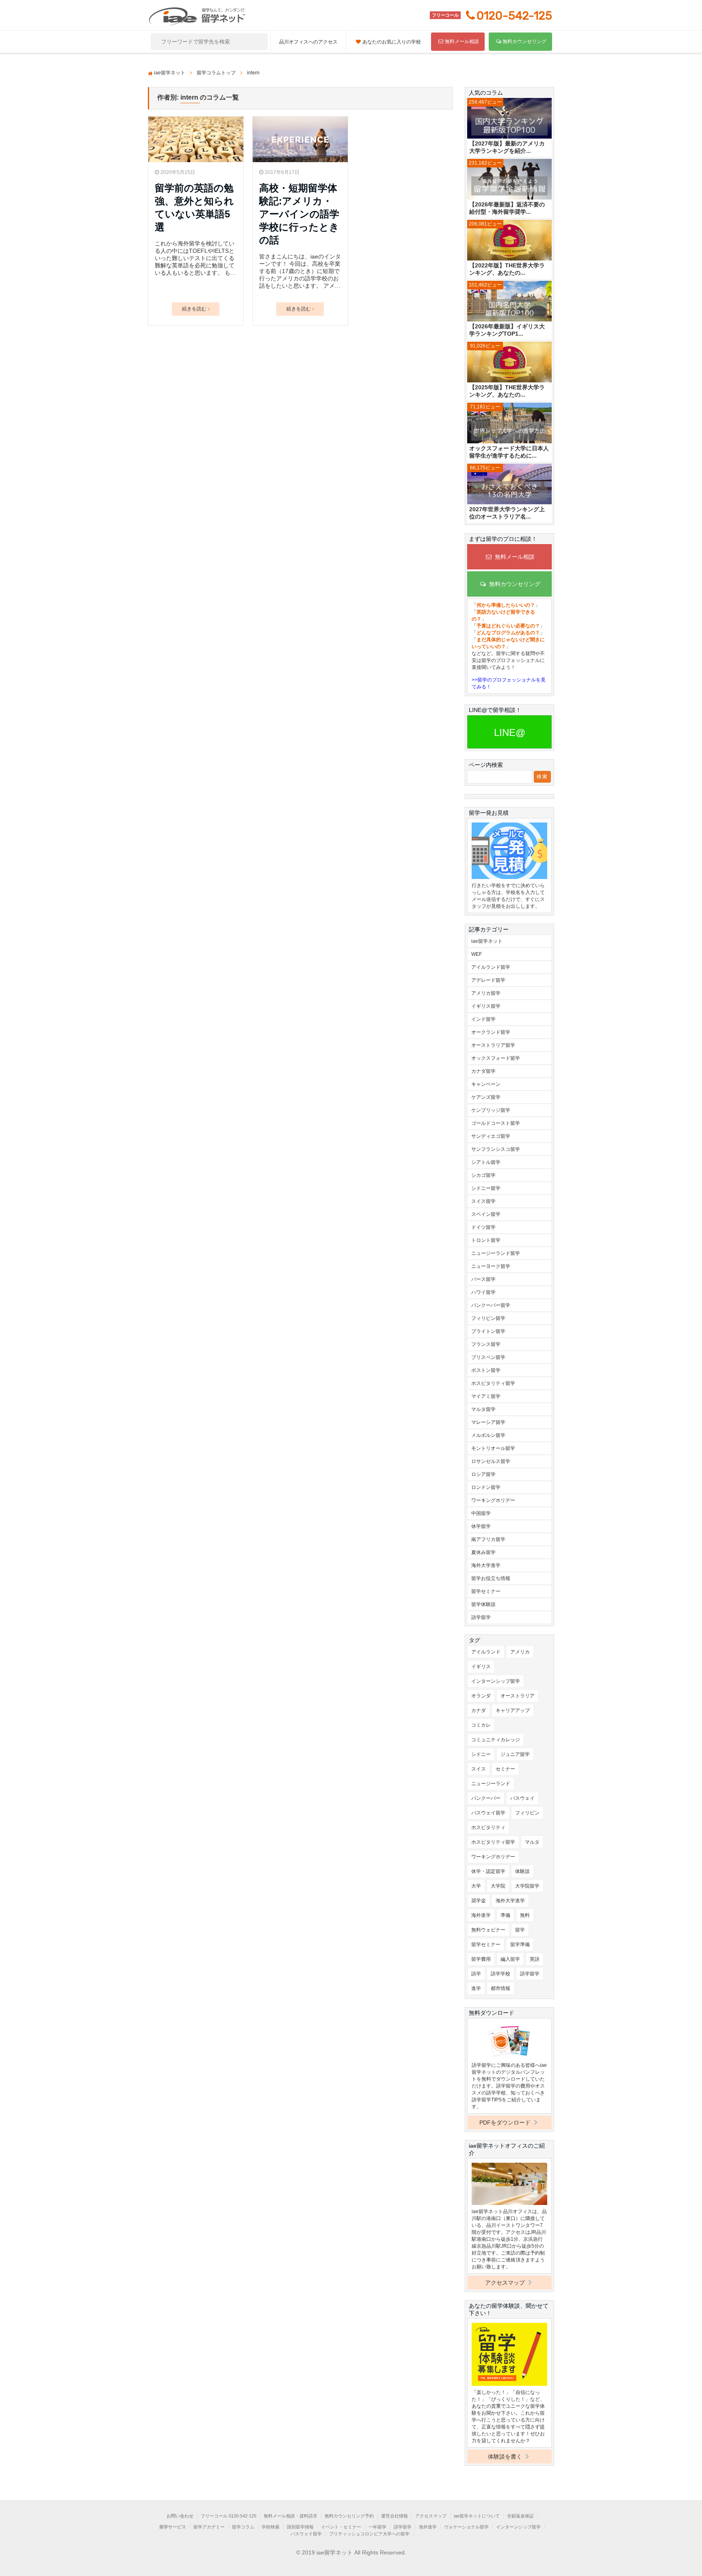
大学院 (498, 1886)
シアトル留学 (486, 1162)
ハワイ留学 (483, 1292)
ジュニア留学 (515, 1754)
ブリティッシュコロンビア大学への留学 (369, 2534)
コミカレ (481, 1725)
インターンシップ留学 (496, 1681)
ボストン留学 (486, 1370)
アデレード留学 (488, 980)
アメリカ (520, 1652)
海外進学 (481, 1915)
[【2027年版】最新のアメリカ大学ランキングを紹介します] (509, 119)
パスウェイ (522, 1798)
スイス (479, 1769)
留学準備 (520, 1944)
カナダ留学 (483, 1071)
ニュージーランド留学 (496, 1253)
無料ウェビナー (488, 1930)
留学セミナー (486, 1591)
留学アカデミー (209, 2527)
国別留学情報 (300, 2527)
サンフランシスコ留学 (496, 1149)
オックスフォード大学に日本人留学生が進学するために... (509, 452)
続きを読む (194, 309)
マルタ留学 (483, 1409)
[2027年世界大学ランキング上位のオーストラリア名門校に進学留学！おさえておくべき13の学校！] (509, 485)
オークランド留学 (491, 1032)
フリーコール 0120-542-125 (229, 2516)
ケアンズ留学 (486, 1097)
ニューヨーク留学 (491, 1266)
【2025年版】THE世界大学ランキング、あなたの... (507, 391)
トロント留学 (486, 1240)
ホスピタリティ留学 (493, 1383)
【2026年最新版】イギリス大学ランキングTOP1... (507, 330)
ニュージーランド (491, 1784)
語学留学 (481, 1617)
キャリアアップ (513, 1710)
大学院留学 (527, 1886)
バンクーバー (486, 1798)
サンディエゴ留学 (491, 1136)
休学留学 (481, 1526)
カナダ (479, 1710)
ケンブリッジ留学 (491, 1110)
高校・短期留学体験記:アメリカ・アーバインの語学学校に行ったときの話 (299, 214)
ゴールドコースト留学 (496, 1123)
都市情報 (500, 1988)
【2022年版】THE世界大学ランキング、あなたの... (507, 269)
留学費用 (481, 1959)
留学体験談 (483, 1604)
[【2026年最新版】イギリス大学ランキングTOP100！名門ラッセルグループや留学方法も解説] (509, 302)
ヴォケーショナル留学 (466, 2527)
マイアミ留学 (486, 1396)
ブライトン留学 (488, 1331)
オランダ (481, 1696)
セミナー (505, 1769)
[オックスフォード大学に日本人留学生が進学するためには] (509, 424)
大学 (476, 1886)
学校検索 (271, 2527)
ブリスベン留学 (488, 1357)
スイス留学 (483, 1201)
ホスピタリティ (488, 1827)
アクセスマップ (506, 2283)
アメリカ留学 (486, 993)
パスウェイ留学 (488, 1813)
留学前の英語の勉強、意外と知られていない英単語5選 (194, 207)
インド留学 (483, 1019)
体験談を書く (506, 2457)
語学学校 (500, 1974)
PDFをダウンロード (506, 2122)
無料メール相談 (462, 41)
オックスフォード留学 (496, 1058)
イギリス (481, 1667)
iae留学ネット (487, 941)
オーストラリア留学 (493, 1045)
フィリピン (527, 1813)
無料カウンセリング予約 (349, 2516)
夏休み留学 (483, 1552)
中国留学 (481, 1513)
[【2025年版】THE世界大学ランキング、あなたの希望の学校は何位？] (509, 363)
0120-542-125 (514, 16)
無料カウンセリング (524, 41)
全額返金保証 (520, 2516)
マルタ (532, 1842)
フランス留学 (486, 1344)
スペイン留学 (486, 1214)
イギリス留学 (486, 1006)
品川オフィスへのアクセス (308, 42)
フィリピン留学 (488, 1318)
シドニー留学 (486, 1188)
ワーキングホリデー (493, 1500)
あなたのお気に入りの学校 (392, 42)
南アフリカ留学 (488, 1539)
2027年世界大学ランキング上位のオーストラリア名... (507, 513)
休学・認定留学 (488, 1871)
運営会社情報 (394, 2516)
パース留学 (483, 1279)
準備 (505, 1915)
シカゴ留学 (483, 1175)
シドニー (481, 1754)
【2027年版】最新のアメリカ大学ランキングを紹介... (507, 147)
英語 (535, 1959)
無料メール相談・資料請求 (290, 2516)
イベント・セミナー (341, 2527)
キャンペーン (486, 1084)
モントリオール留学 (493, 1448)
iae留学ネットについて (477, 2516)
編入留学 (510, 1959)
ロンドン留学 (486, 1487)
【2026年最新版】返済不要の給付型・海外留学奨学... (507, 208)
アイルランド (486, 1652)
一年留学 (377, 2527)
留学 (520, 1930)
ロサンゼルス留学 (491, 1461)
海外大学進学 (486, 1565)
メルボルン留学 (488, 1435)
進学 (476, 1988)
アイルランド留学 (491, 967)
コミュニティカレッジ (496, 1740)
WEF (477, 954)
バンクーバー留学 (491, 1305)
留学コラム (243, 2527)
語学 (476, 1974)
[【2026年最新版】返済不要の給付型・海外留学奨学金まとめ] (509, 180)
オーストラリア (518, 1696)
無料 (525, 1915)
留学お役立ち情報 (491, 1578)
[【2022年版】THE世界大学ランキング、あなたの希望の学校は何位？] (509, 241)
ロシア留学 (483, 1474)
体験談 (522, 1871)
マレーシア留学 (488, 1422)
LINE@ (510, 732)
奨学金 (479, 1901)
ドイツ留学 (483, 1227)
